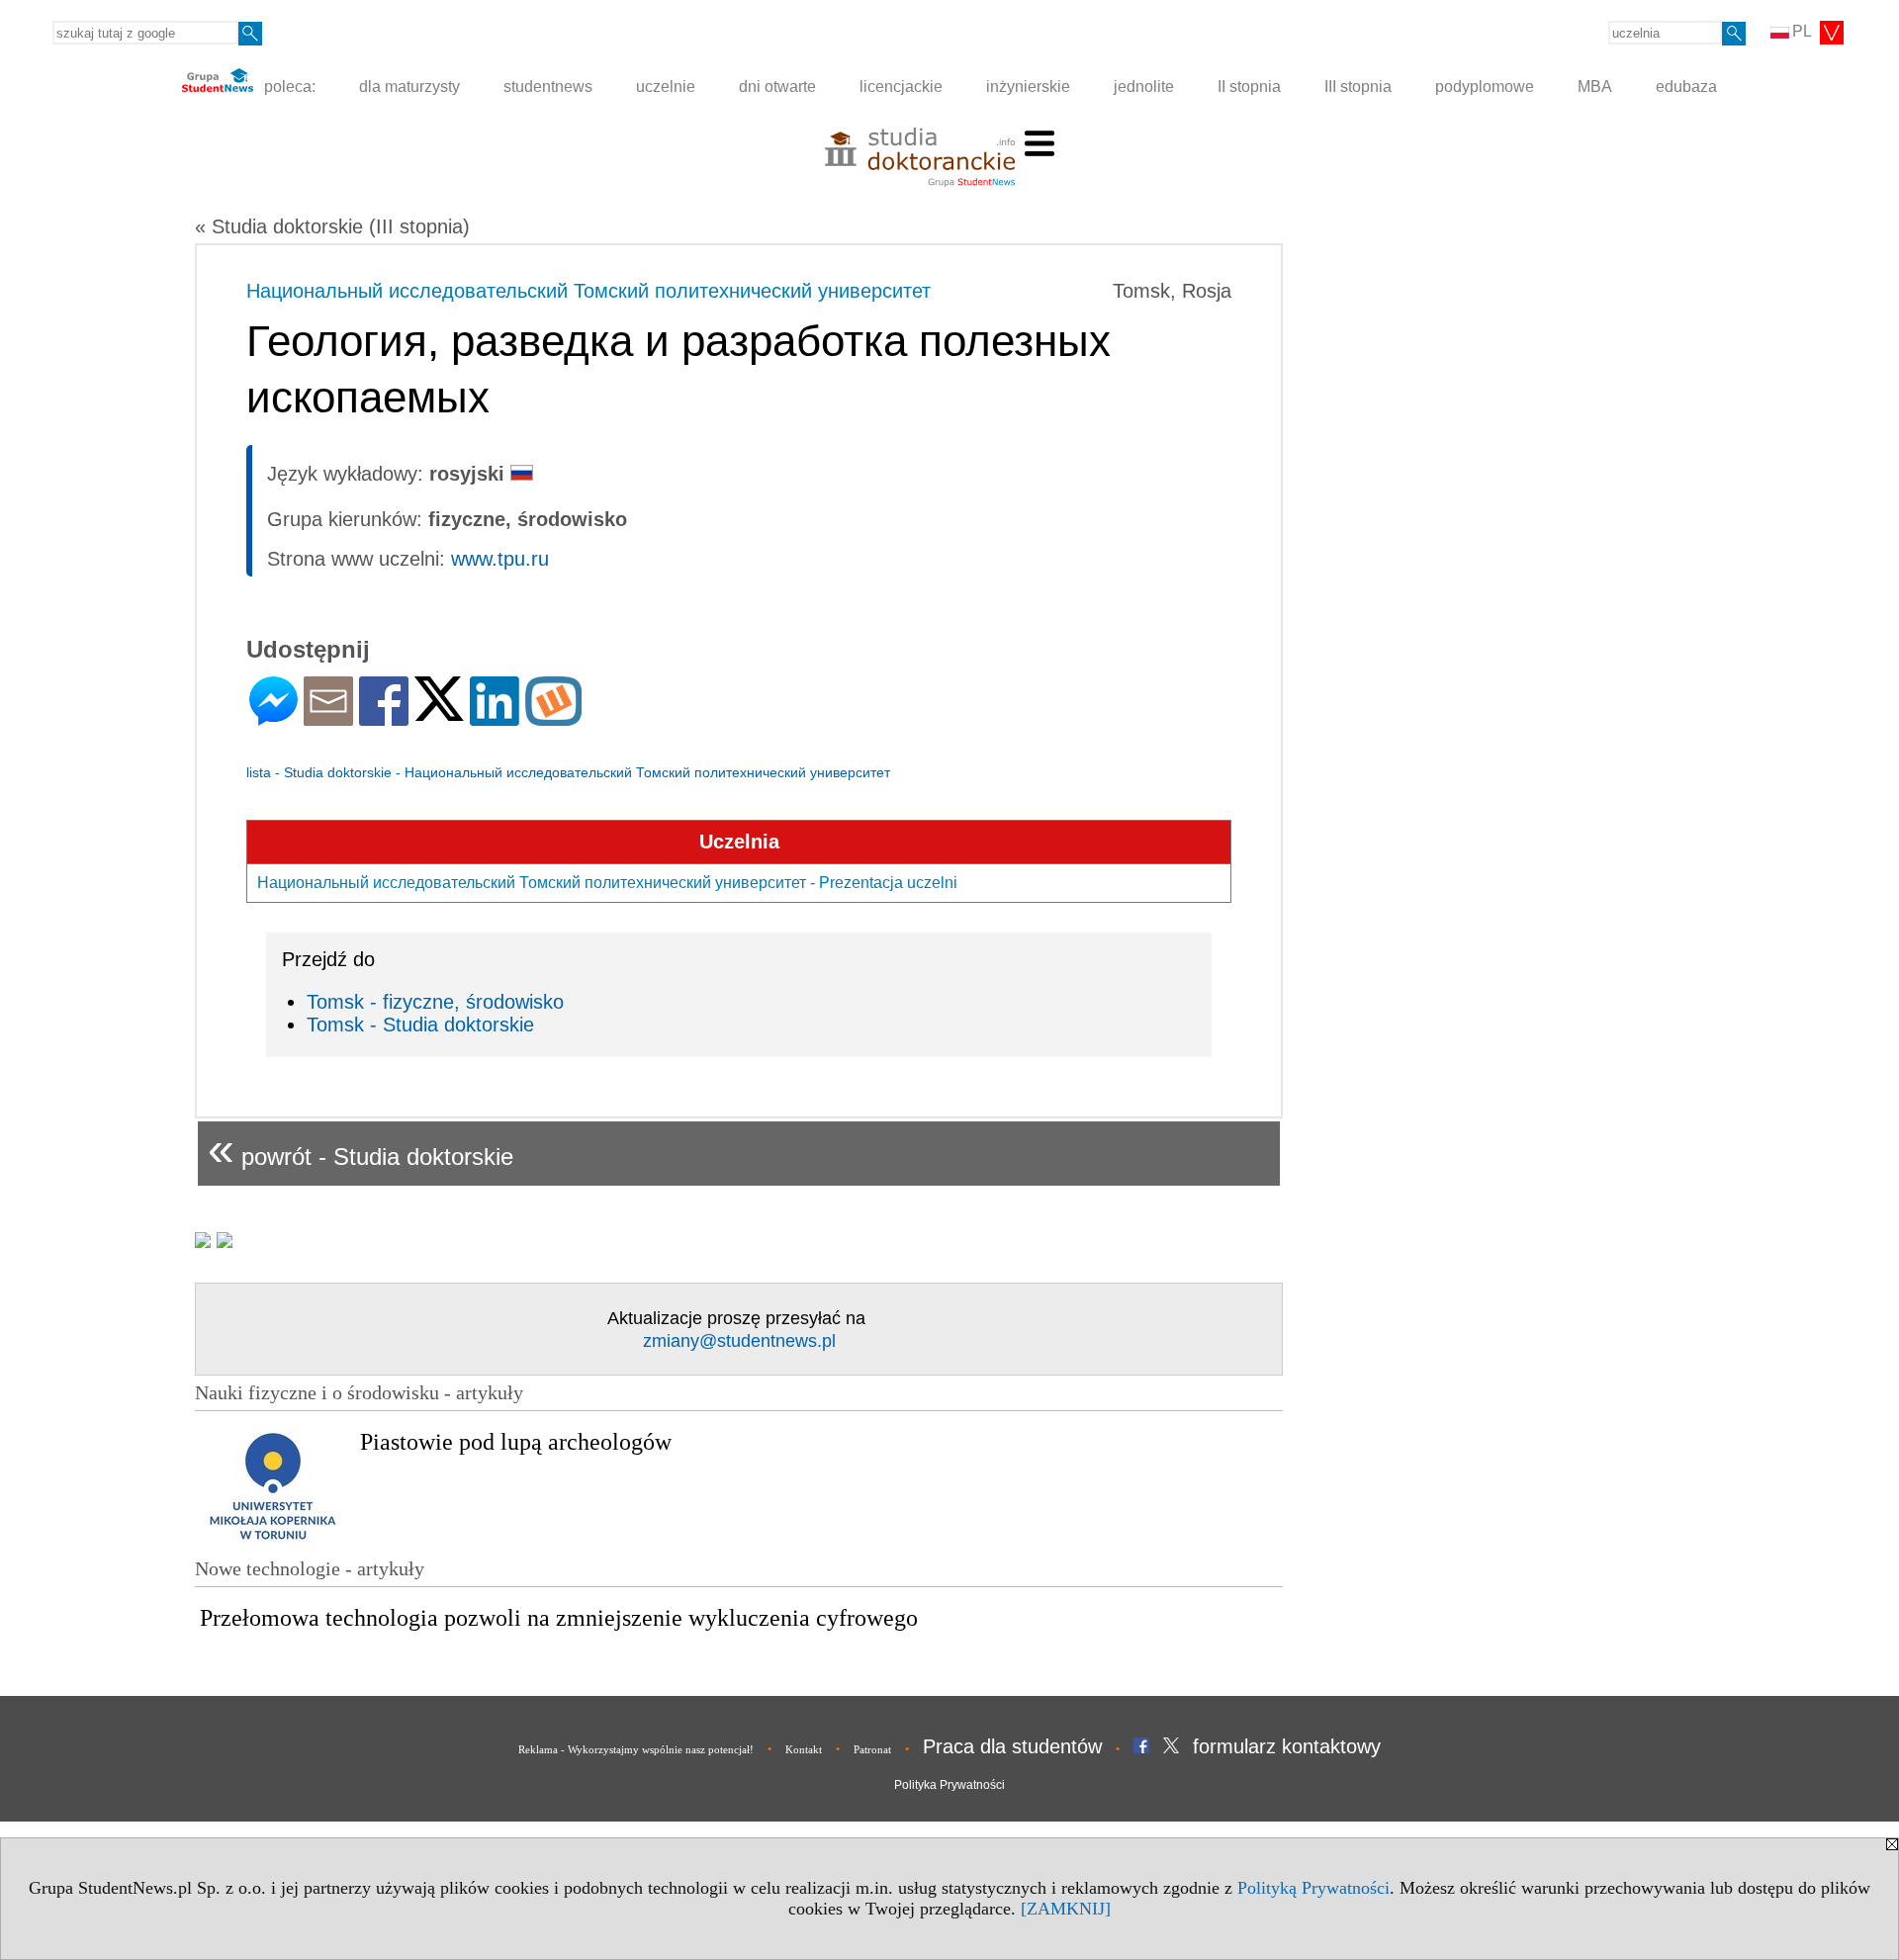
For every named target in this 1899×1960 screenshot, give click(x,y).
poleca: (288, 87)
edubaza (1686, 87)
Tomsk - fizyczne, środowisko (435, 1002)
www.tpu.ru (500, 559)
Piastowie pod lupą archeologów (516, 1442)
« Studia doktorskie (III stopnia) (332, 226)
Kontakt (804, 1749)
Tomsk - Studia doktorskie (420, 1025)
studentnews (548, 87)
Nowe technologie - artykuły (310, 1568)
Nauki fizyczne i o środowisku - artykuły (359, 1392)
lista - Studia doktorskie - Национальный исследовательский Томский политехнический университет (568, 772)
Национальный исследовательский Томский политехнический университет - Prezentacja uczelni (607, 883)
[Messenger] (273, 717)
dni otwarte (777, 87)
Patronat (872, 1749)
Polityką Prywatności (1313, 1888)
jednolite (1144, 87)
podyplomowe (1485, 87)
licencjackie (901, 87)
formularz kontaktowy (1287, 1746)
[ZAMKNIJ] (1066, 1909)
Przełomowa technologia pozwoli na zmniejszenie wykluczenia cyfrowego (559, 1618)
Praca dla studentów (1012, 1746)
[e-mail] (328, 717)
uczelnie (666, 87)
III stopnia (1358, 87)
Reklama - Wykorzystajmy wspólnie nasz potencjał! (636, 1749)
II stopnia (1249, 87)
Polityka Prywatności (949, 1785)
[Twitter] (439, 713)
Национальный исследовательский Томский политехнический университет (588, 291)
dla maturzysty (409, 87)
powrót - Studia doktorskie (361, 1149)
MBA (1595, 87)
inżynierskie (1028, 87)
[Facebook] (384, 717)
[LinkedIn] (495, 717)
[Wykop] (553, 717)
